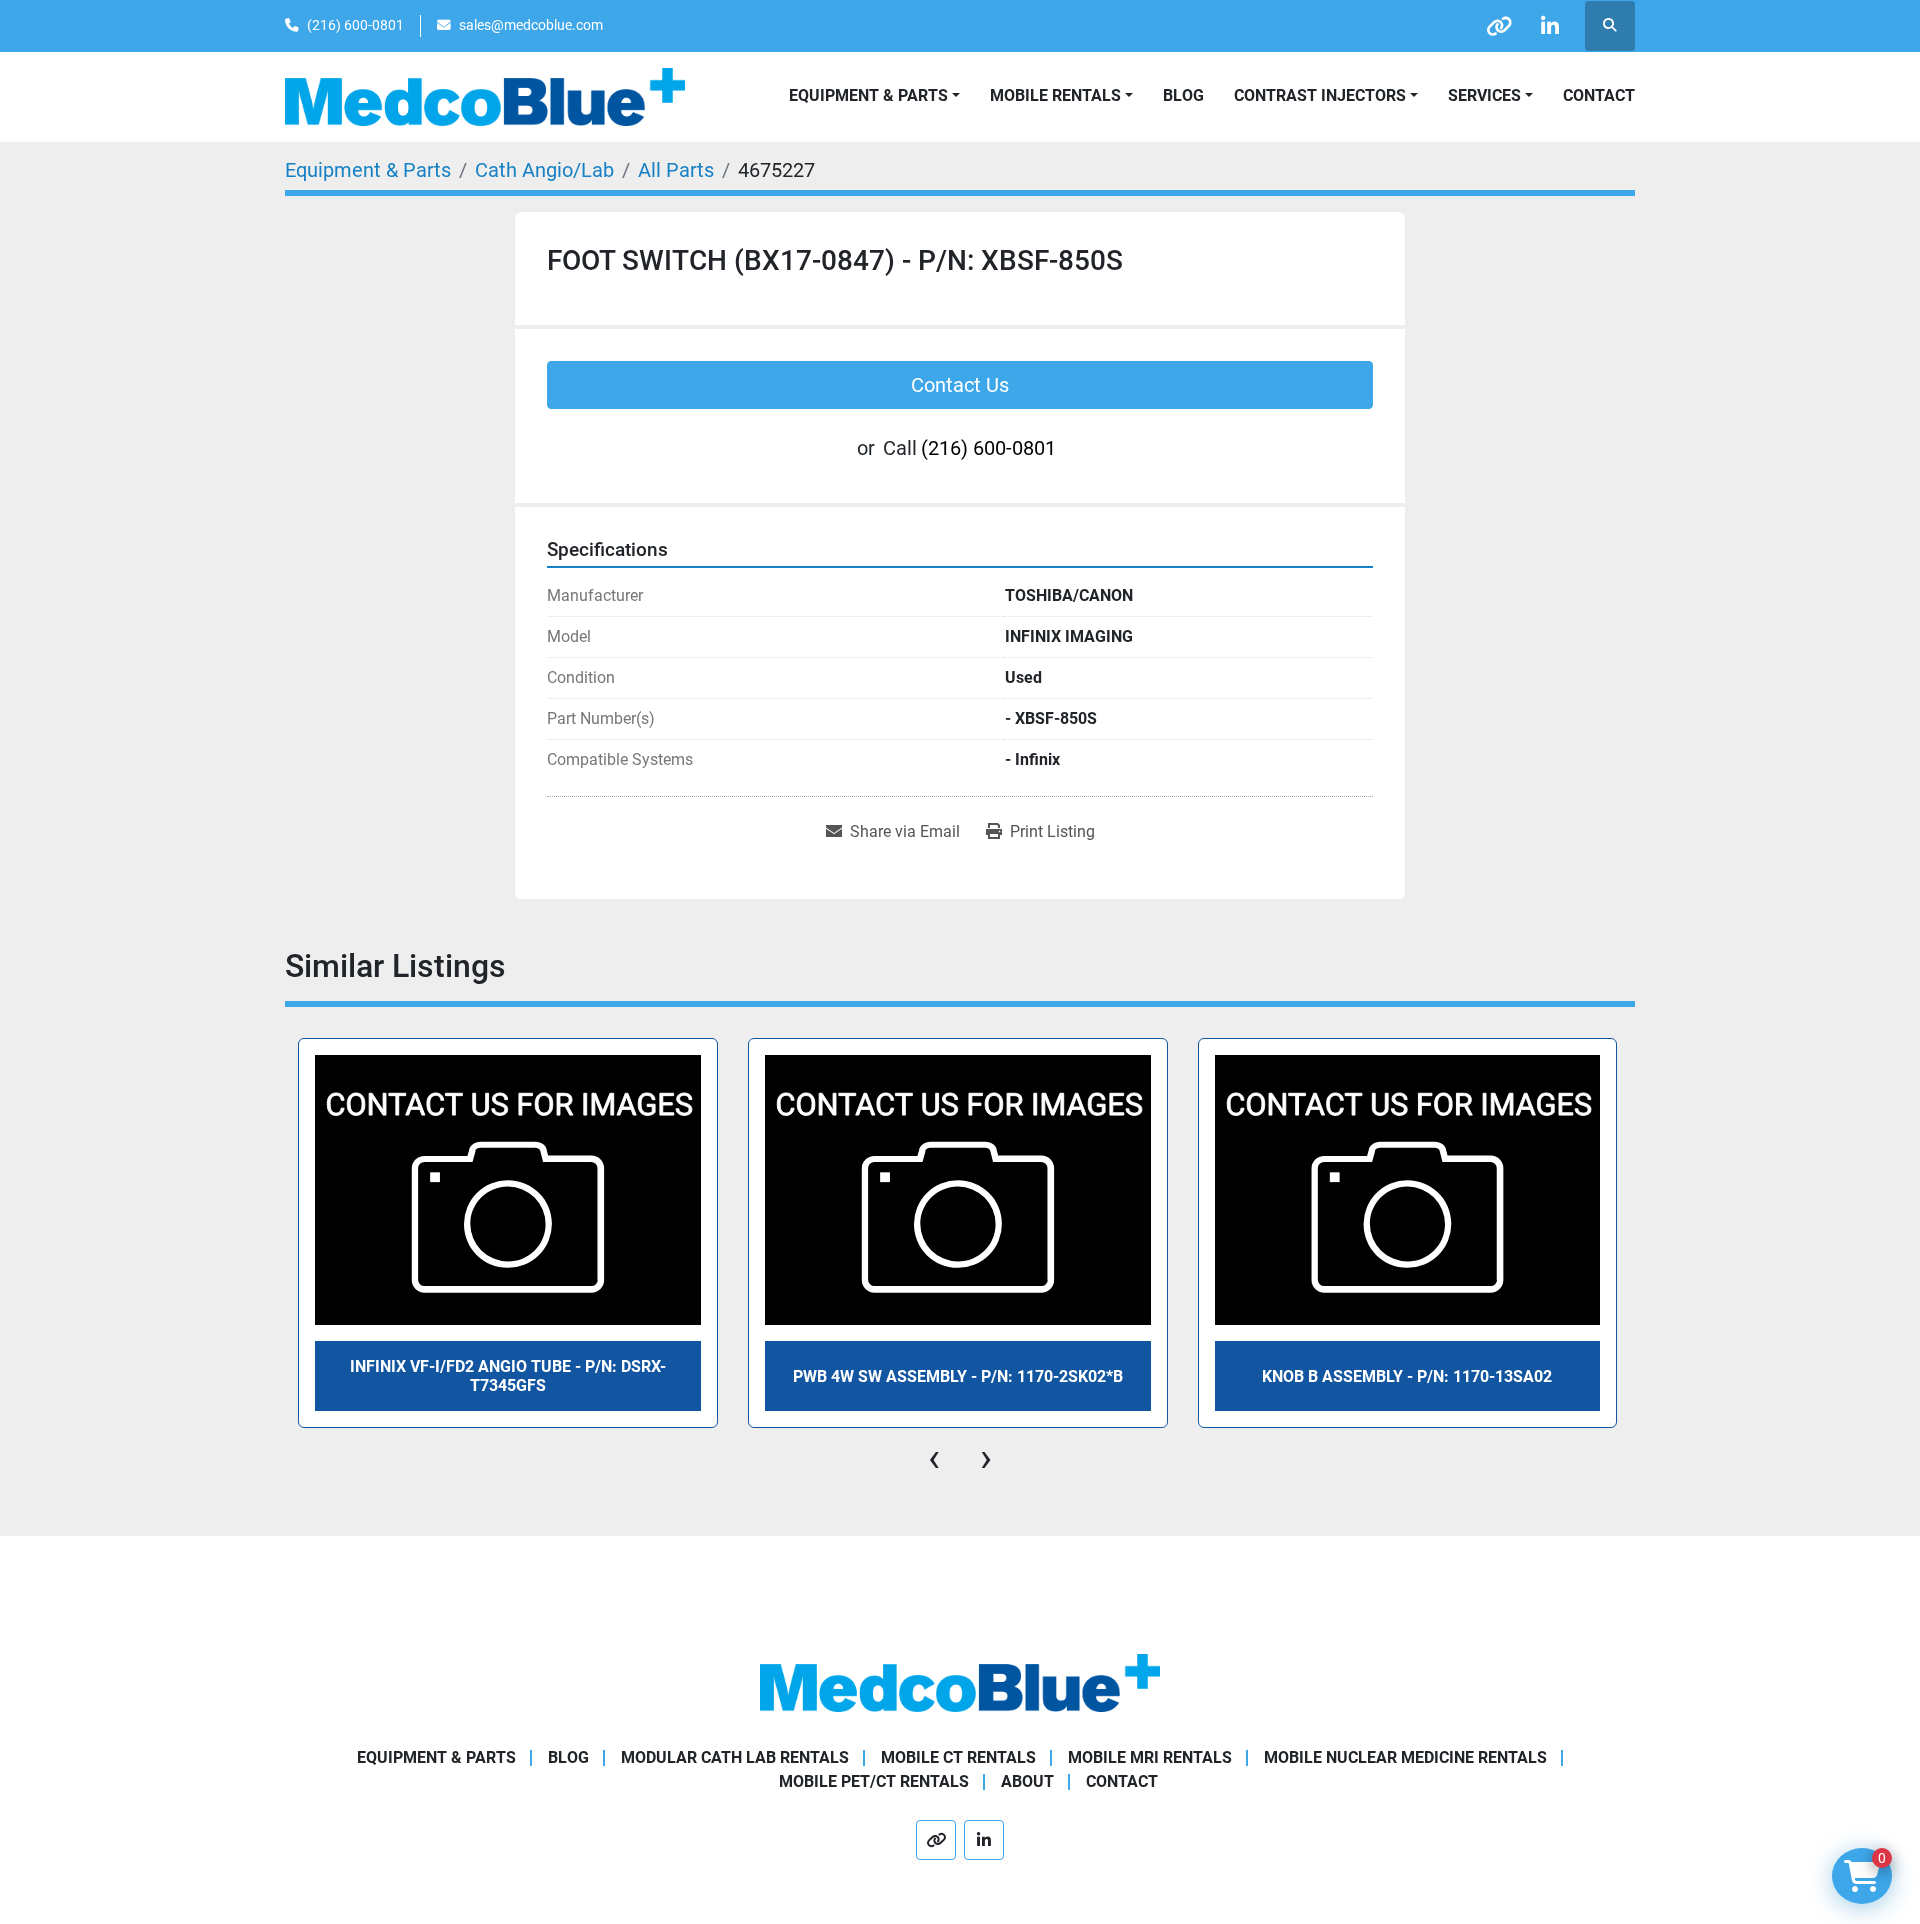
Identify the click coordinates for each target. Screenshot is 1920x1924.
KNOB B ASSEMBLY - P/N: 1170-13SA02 (1407, 1376)
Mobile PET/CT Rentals (874, 1781)
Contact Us (960, 385)
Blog (1183, 95)
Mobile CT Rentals (958, 1757)
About (1027, 1781)
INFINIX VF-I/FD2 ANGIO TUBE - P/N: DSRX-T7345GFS (508, 1376)
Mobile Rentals (1055, 95)
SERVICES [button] (1484, 95)
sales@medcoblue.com (531, 25)
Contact (1599, 95)
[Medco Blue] (960, 1682)
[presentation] (934, 1458)
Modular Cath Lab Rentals (735, 1757)
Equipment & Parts (436, 1757)
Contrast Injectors (1320, 95)
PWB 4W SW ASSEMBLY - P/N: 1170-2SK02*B (958, 1376)
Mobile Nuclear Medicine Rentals (1405, 1757)
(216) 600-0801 (355, 25)
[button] (1061, 96)
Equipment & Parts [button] (868, 95)
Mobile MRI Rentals (1150, 1757)
